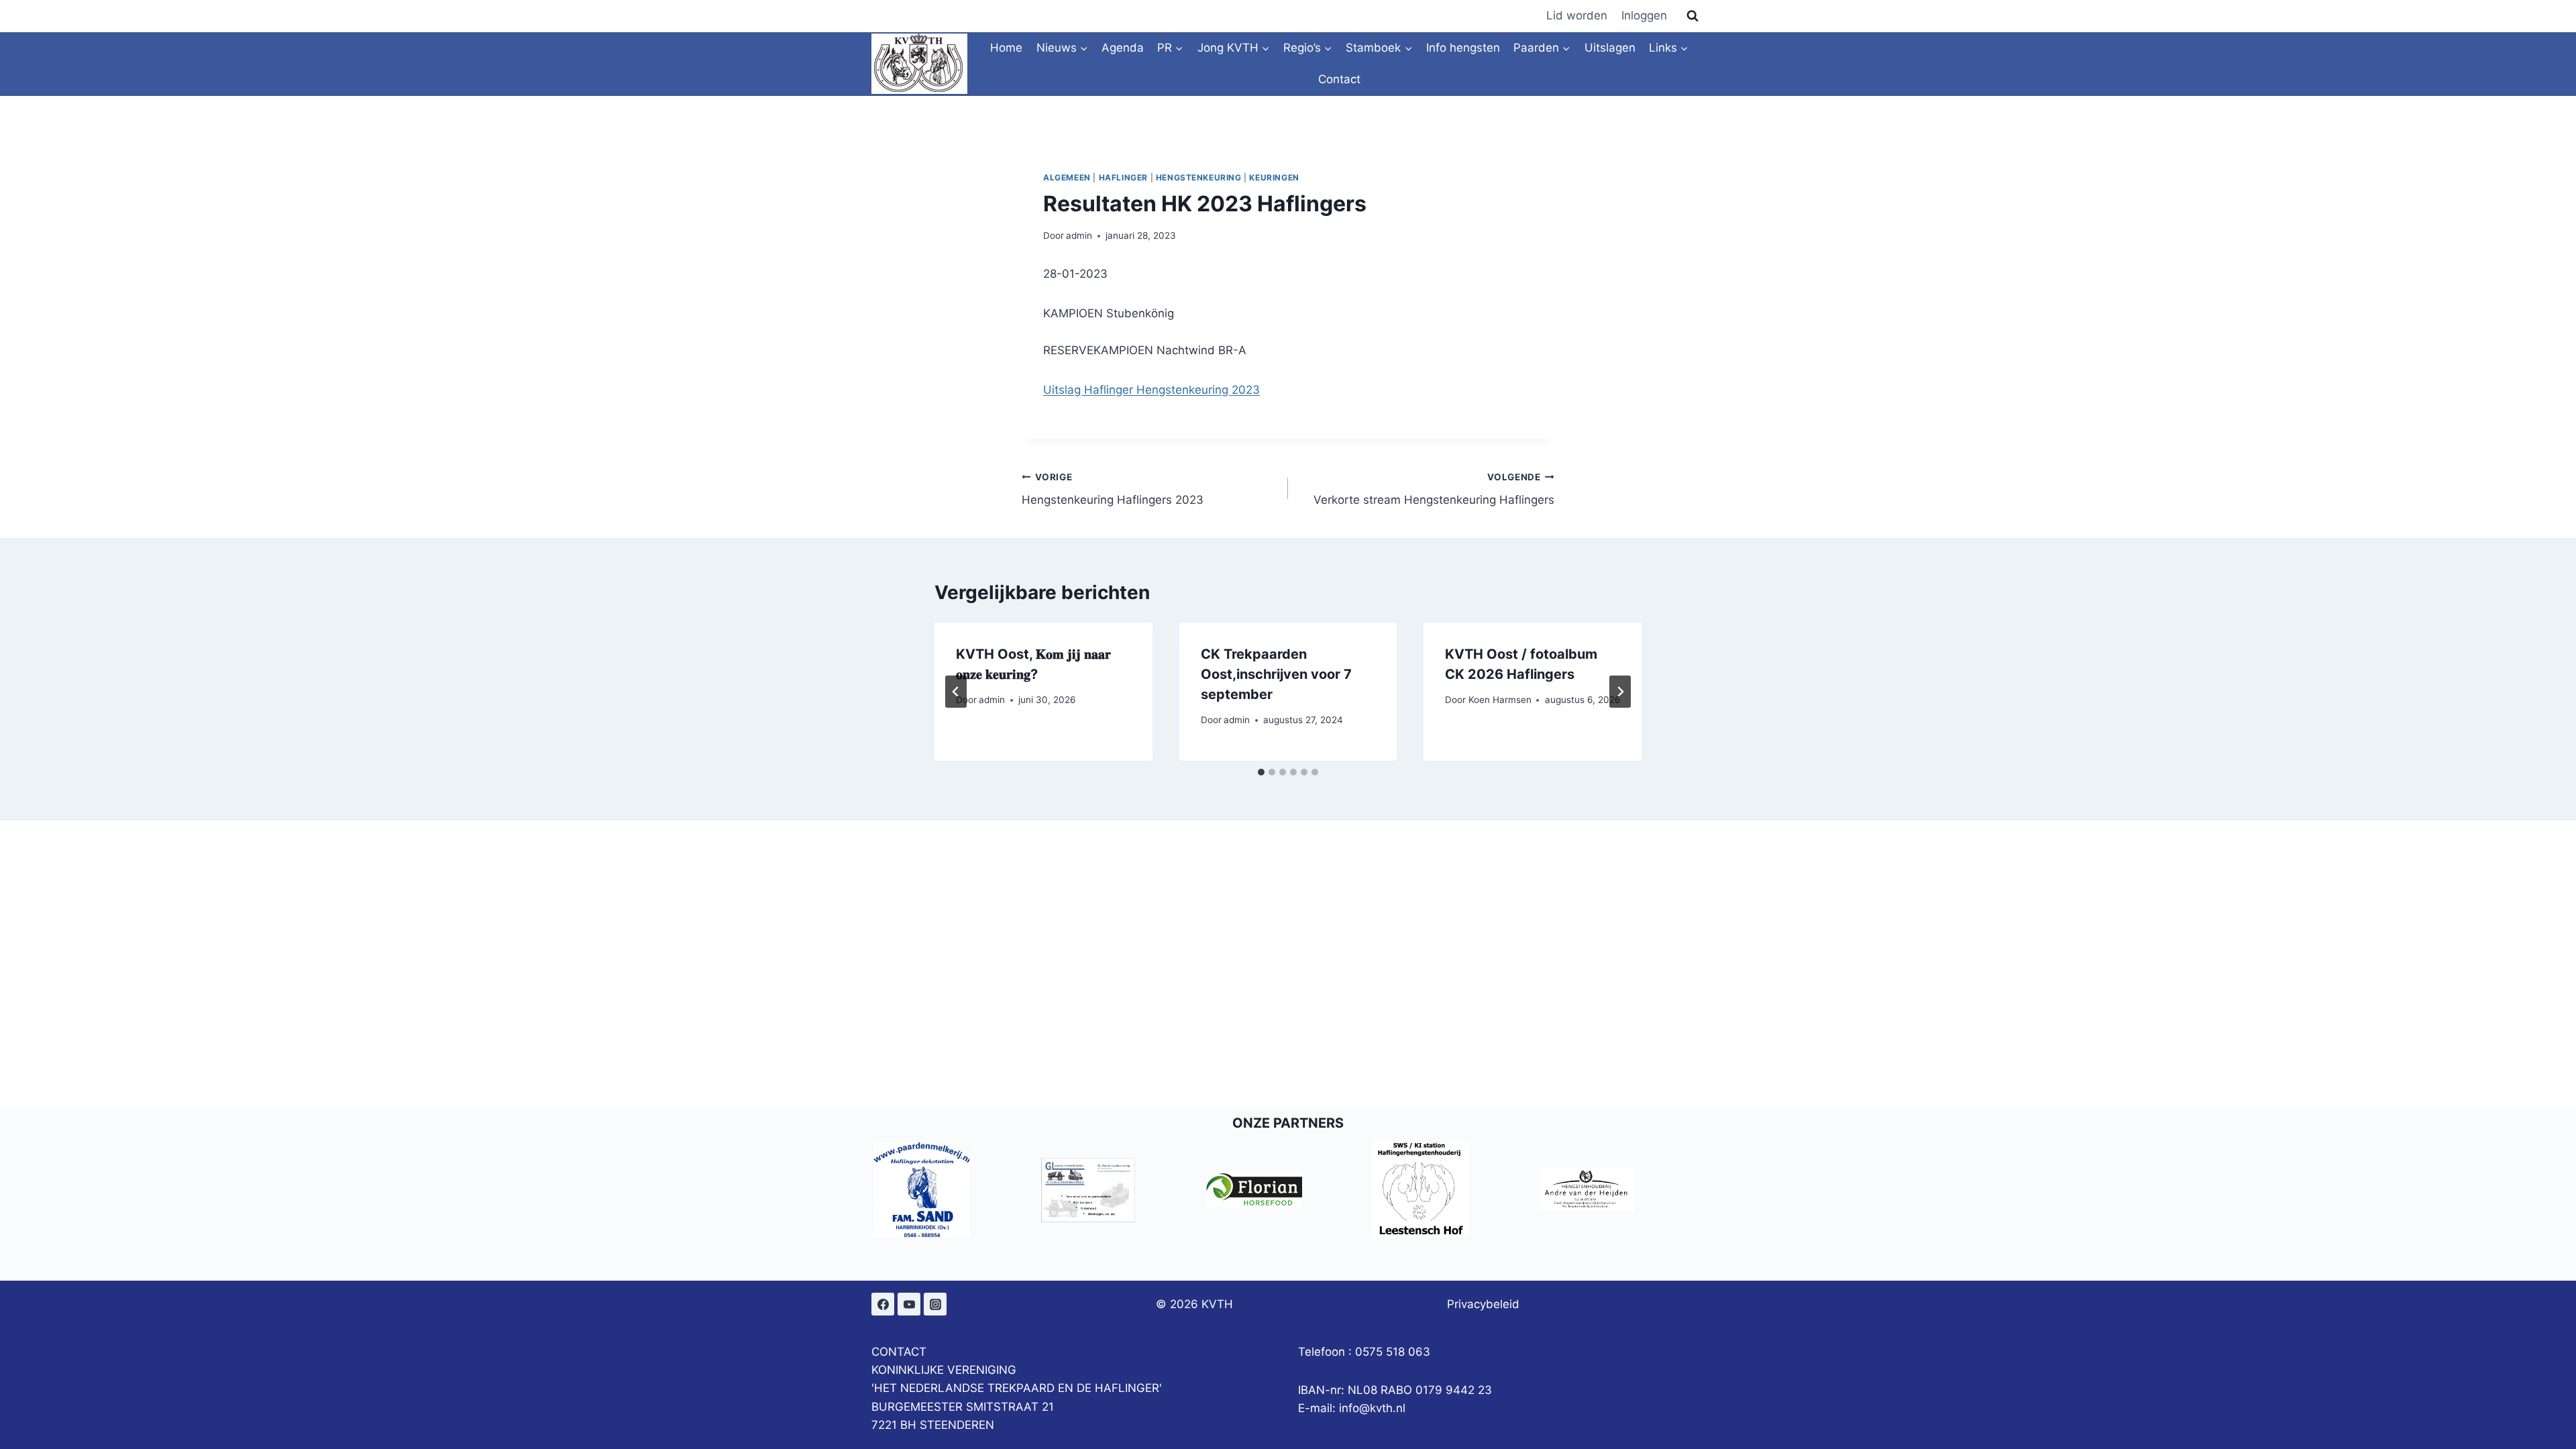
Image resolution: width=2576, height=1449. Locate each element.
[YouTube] (909, 1304)
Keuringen (1274, 177)
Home (1006, 48)
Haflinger (1123, 177)
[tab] (1261, 772)
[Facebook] (883, 1304)
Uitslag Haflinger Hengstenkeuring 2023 (1151, 390)
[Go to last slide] (956, 692)
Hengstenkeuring (1199, 177)
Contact (1339, 79)
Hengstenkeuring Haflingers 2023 (1113, 489)
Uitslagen (1610, 48)
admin (1079, 235)
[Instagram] (935, 1304)
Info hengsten (1463, 48)
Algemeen (1067, 177)
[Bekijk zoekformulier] (1693, 16)
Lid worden (1577, 15)
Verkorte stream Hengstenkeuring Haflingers (1434, 489)
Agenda (1123, 48)
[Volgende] (1620, 692)
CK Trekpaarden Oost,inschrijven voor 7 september (1276, 674)
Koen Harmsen (1500, 700)
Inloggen (1644, 15)
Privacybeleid (1483, 1304)
